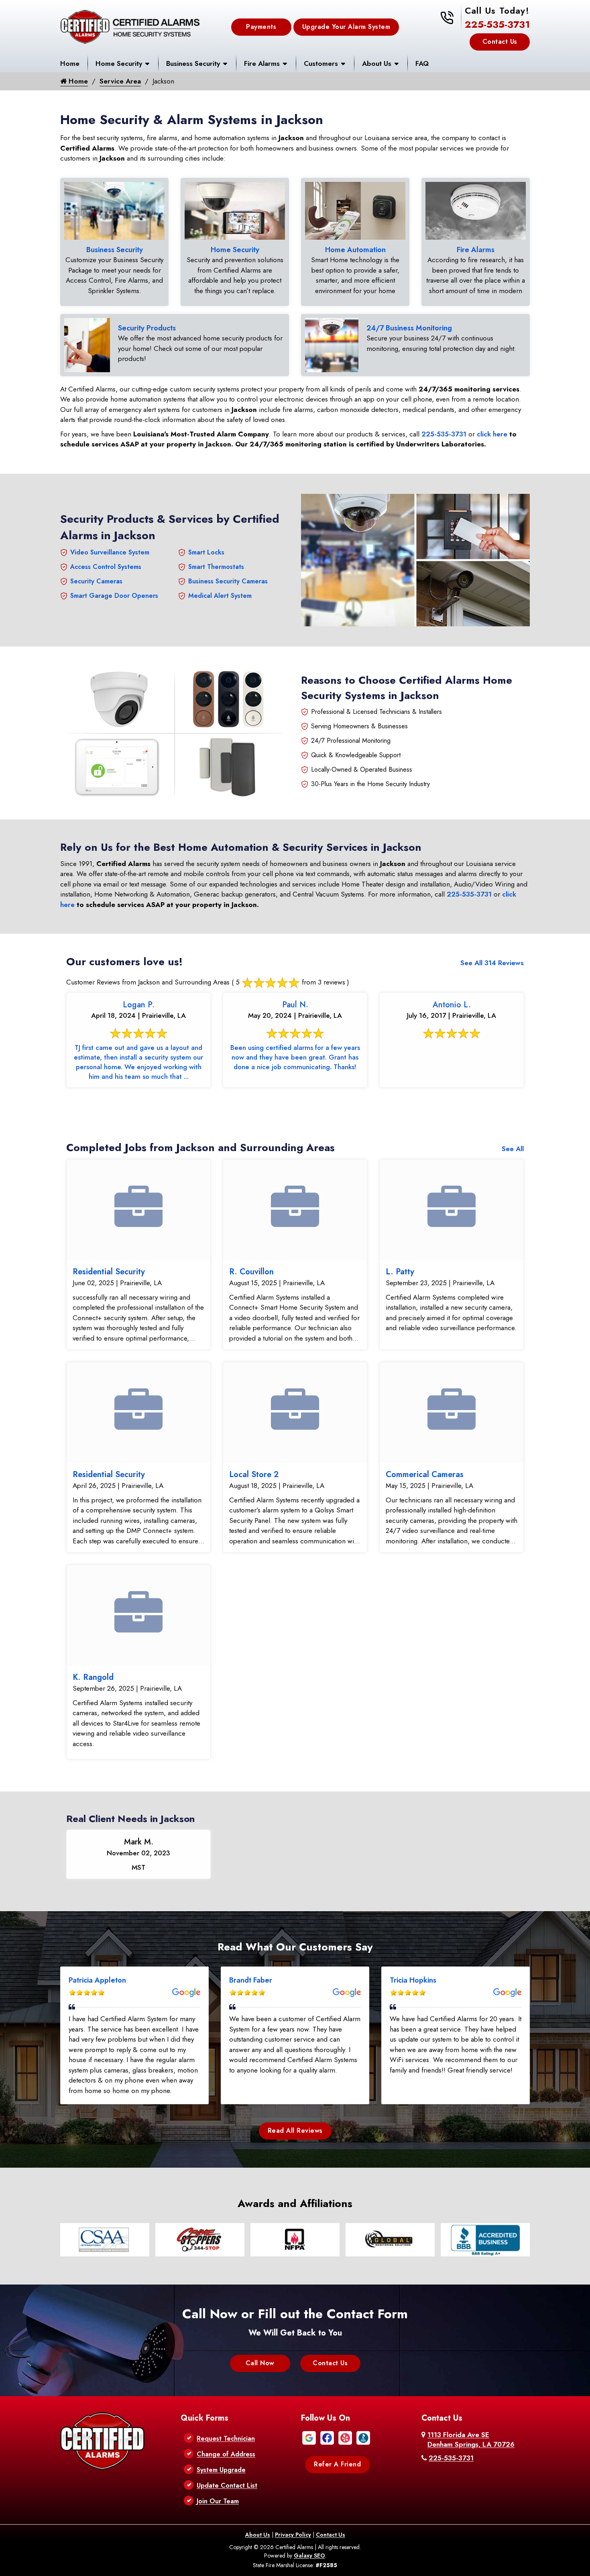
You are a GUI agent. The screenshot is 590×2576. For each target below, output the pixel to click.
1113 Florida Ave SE (471, 2439)
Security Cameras (96, 581)
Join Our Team (218, 2501)
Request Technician (226, 2438)
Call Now (260, 2363)
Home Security (119, 63)
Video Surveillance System (110, 552)
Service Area (120, 81)
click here (492, 434)
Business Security (193, 63)
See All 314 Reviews (492, 963)
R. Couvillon (251, 1272)
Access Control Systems (106, 567)
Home (70, 63)
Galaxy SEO (309, 2556)
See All (513, 1149)
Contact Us (500, 42)
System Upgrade (221, 2470)
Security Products (147, 328)
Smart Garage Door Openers (114, 596)
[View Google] (309, 2437)
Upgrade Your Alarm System (346, 27)
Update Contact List (227, 2485)
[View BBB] (363, 2437)
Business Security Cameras (228, 581)
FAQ (422, 63)
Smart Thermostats (216, 567)
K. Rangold (93, 1677)
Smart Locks (206, 552)
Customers (321, 63)
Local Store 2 (254, 1474)
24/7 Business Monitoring (409, 328)
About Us (377, 63)
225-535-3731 (497, 24)
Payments (261, 27)
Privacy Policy (293, 2535)
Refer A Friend (337, 2464)
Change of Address (226, 2454)
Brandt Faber (251, 1980)
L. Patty (400, 1272)
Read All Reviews (295, 2131)
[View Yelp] (345, 2437)
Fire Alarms (262, 63)
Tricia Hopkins (413, 1980)
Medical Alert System (220, 596)
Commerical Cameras (425, 1474)
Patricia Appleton (97, 1980)
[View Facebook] (327, 2437)
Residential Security (109, 1272)
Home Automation (355, 250)
